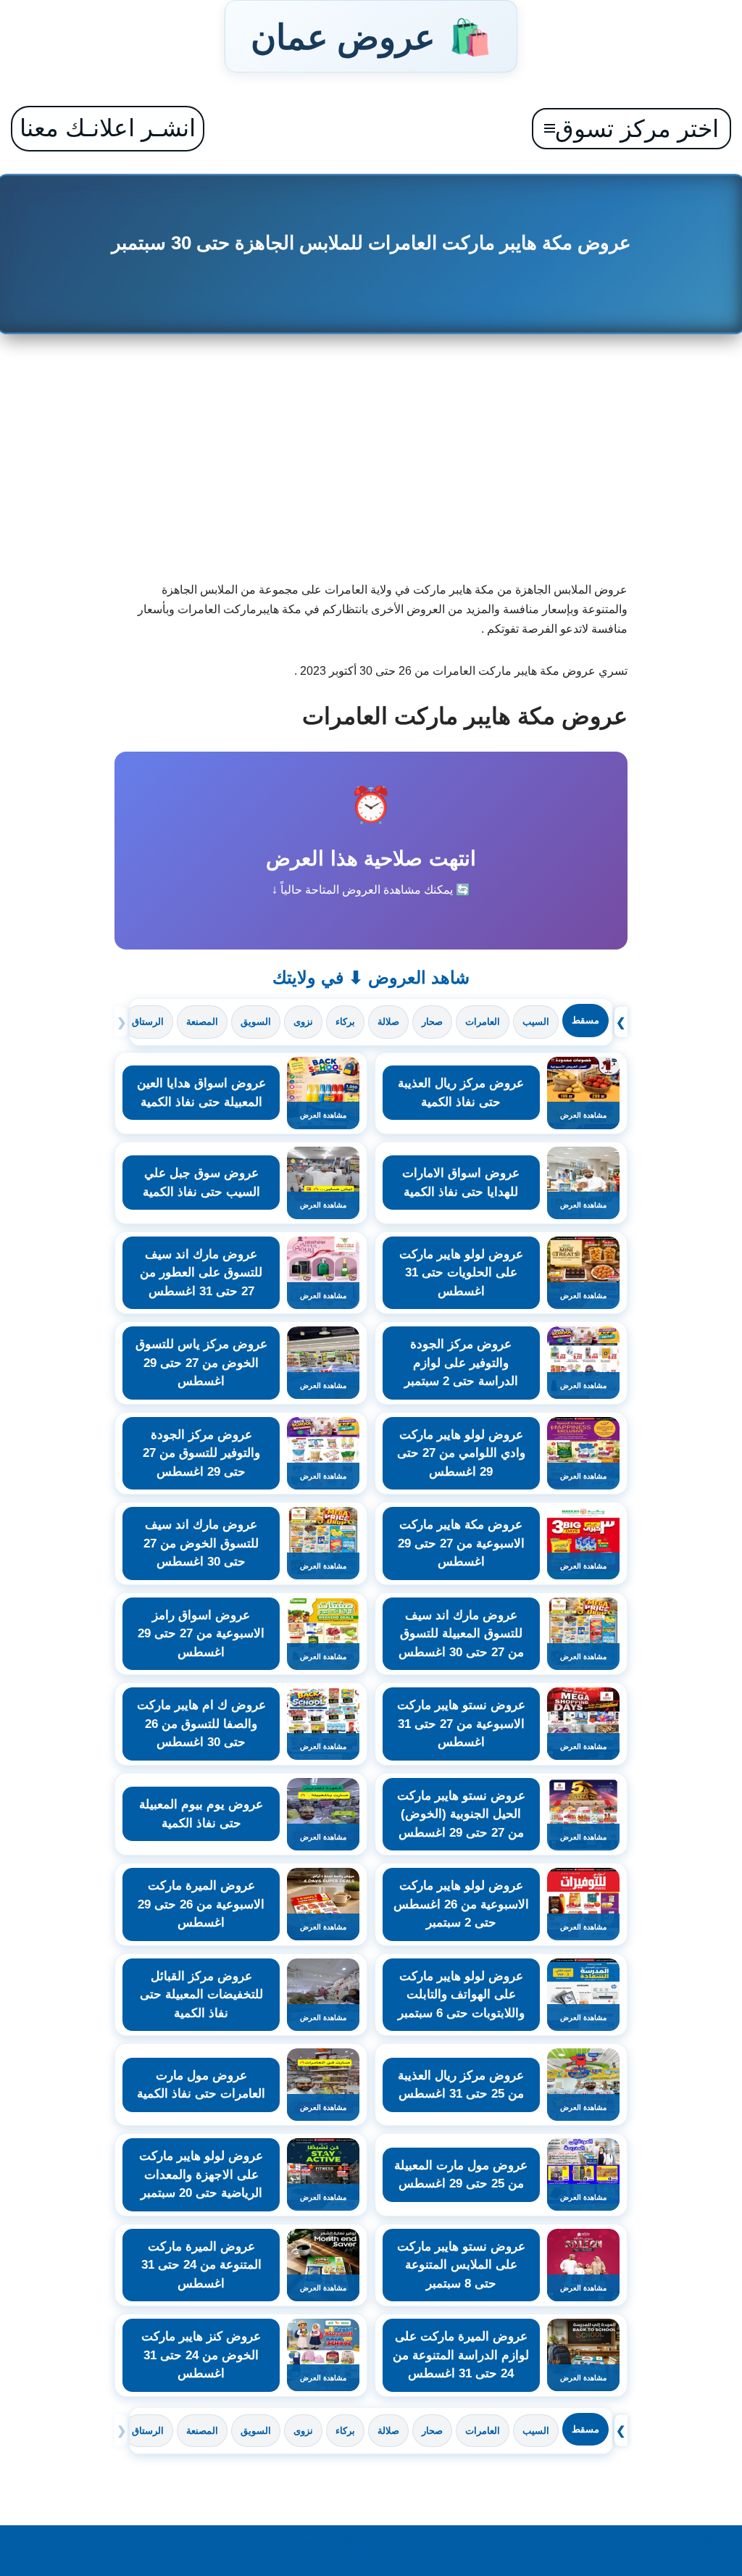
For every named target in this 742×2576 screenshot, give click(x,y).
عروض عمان (371, 36)
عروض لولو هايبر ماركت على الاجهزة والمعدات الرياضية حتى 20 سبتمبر (201, 2174)
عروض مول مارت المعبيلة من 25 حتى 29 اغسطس (461, 2175)
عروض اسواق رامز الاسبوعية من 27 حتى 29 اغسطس (201, 1634)
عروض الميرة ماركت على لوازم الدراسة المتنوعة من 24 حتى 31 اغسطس (461, 2355)
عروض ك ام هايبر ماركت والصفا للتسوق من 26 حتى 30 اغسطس (201, 1724)
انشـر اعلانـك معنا (108, 128)
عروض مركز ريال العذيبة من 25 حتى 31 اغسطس (461, 2085)
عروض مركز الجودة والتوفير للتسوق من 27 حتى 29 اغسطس (201, 1453)
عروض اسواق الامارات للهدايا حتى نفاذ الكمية (461, 1183)
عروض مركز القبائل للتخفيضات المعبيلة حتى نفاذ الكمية (201, 1995)
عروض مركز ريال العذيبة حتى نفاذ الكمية (461, 1093)
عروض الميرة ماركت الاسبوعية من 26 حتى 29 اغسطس (201, 1904)
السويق (256, 1022)
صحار (432, 1022)
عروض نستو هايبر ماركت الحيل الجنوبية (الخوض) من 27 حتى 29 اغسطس (461, 1814)
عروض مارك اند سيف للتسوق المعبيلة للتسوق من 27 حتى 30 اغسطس (461, 1634)
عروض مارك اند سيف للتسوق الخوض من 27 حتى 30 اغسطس (201, 1543)
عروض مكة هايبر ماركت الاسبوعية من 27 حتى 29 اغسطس (461, 1543)
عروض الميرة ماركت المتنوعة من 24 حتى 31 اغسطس (201, 2265)
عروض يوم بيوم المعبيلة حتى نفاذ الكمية (201, 1814)
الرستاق (148, 1022)
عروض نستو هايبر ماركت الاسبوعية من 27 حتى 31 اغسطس (461, 1724)
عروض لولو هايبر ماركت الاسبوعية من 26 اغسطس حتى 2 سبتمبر (461, 1904)
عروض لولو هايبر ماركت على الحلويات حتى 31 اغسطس (461, 1273)
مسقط (585, 1020)
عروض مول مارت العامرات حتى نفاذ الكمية (201, 2085)
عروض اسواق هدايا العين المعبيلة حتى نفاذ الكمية (201, 1093)
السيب (536, 1022)
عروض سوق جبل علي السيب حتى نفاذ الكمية (201, 1183)
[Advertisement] (371, 464)
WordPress (592, 2544)
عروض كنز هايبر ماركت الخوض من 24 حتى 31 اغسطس (201, 2355)
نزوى (303, 1022)
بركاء (345, 1022)
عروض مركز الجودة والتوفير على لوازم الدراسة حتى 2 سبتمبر (461, 1363)
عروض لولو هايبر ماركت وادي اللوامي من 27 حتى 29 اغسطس (461, 1453)
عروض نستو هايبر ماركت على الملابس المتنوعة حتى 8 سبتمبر (461, 2265)
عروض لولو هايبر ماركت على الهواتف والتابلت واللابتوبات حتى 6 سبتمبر (461, 1995)
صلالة (388, 1022)
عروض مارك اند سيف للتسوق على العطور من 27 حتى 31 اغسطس (201, 1273)
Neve (717, 2544)
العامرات (483, 1022)
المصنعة (202, 1022)
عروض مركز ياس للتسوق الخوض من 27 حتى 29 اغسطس (201, 1363)
